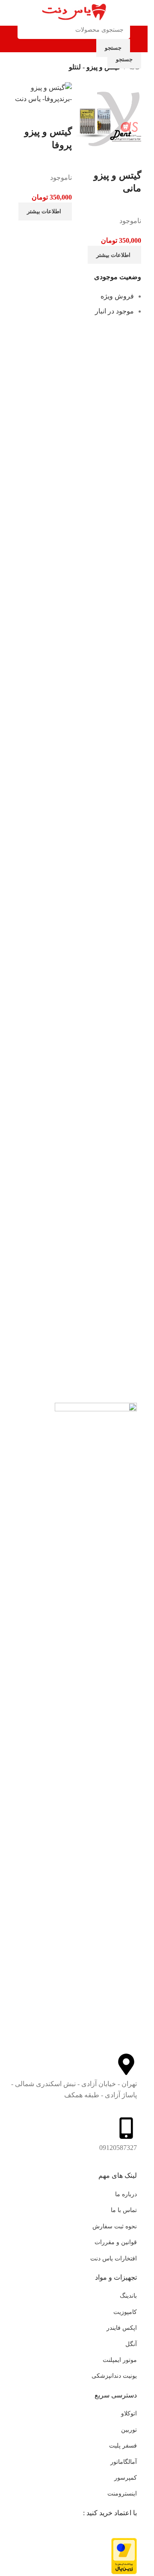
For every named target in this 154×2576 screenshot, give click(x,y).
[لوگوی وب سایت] (74, 12)
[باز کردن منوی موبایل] (138, 39)
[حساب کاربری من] (10, 39)
